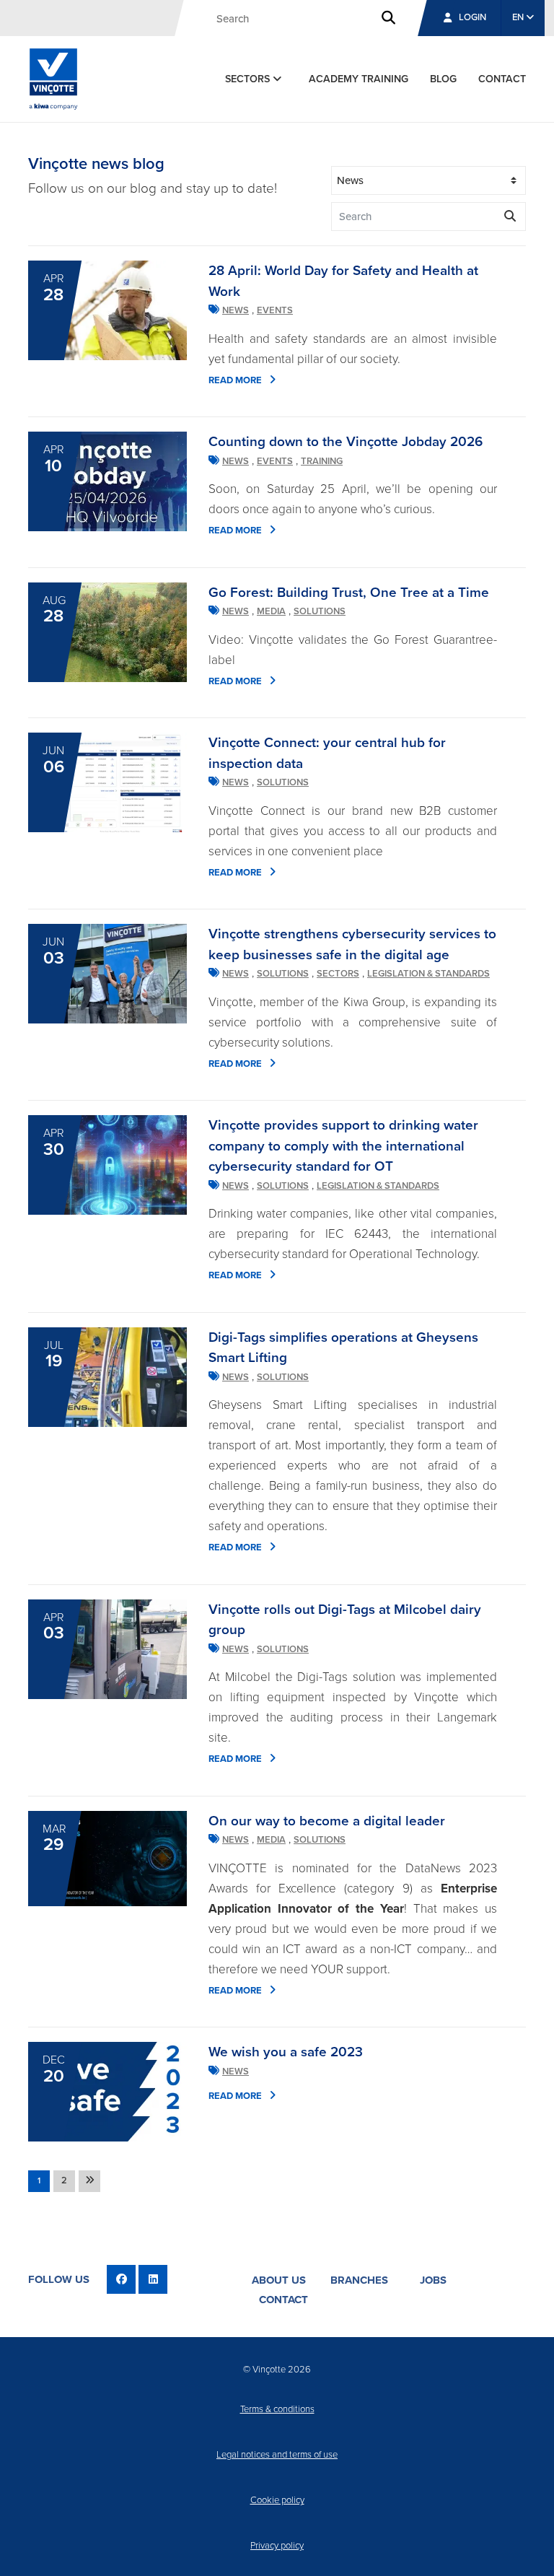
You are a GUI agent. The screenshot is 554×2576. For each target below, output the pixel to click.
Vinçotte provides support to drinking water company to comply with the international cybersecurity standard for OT (343, 1146)
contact (502, 79)
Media (271, 611)
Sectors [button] (249, 79)
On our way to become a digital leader (327, 1821)
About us (279, 2280)
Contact (283, 2300)
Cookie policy (277, 2500)
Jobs (433, 2280)
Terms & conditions (277, 2409)
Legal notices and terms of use (277, 2455)
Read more (235, 380)
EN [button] (519, 17)
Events (275, 310)
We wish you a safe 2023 (286, 2052)
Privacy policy (277, 2546)
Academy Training (359, 79)
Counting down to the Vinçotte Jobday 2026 (346, 442)
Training (322, 461)
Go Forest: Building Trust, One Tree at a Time (349, 593)
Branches (359, 2280)
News (236, 310)
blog (443, 79)
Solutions (320, 611)
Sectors (338, 974)
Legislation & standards (428, 974)
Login (472, 17)
